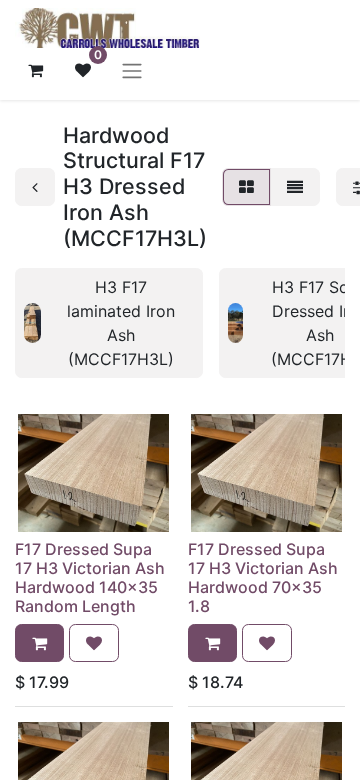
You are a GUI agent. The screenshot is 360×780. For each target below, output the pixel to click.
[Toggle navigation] (132, 70)
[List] (295, 187)
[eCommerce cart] (35, 70)
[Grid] (246, 187)
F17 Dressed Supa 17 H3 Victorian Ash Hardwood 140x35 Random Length (90, 578)
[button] (39, 643)
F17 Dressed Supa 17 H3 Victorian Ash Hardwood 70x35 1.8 (263, 578)
